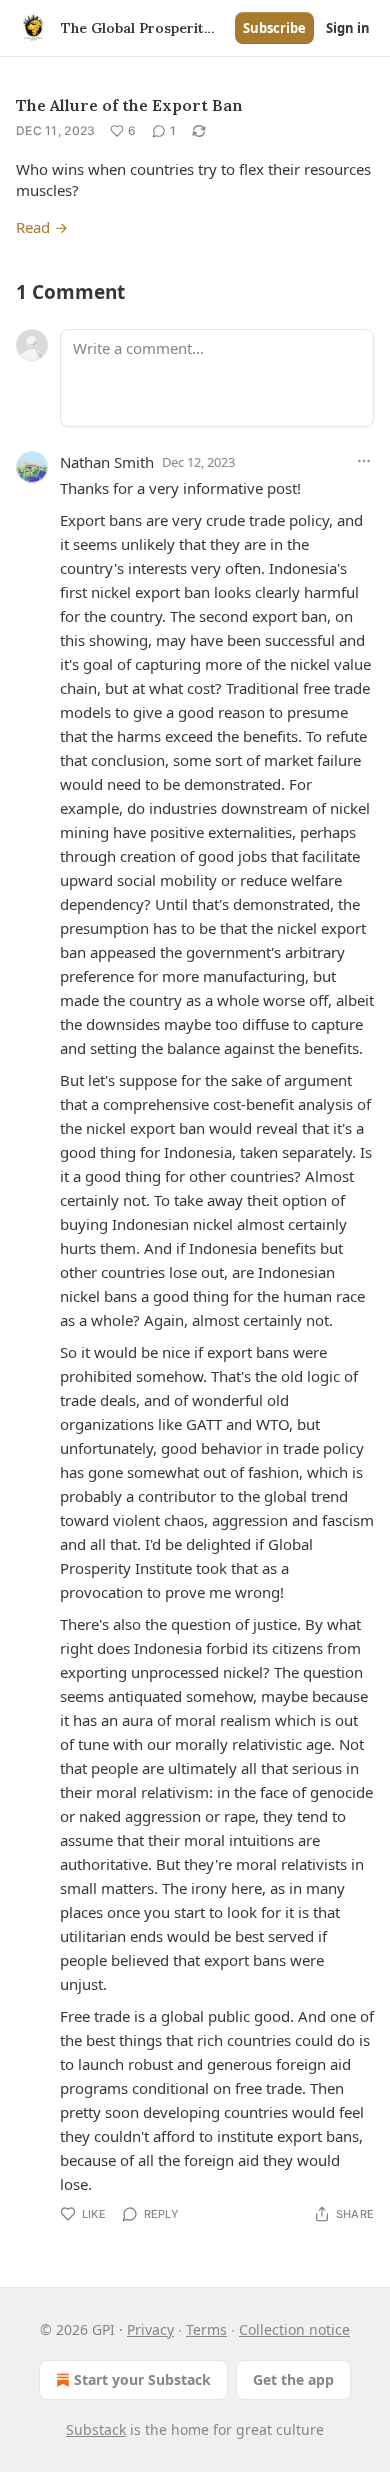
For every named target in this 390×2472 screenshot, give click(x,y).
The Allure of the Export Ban (129, 105)
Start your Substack (142, 2379)
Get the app (293, 2379)
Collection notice (294, 2329)
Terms (206, 2329)
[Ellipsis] (364, 461)
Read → (42, 227)
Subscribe (274, 28)
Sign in (348, 28)
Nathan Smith (107, 462)
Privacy (150, 2329)
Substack (96, 2429)
